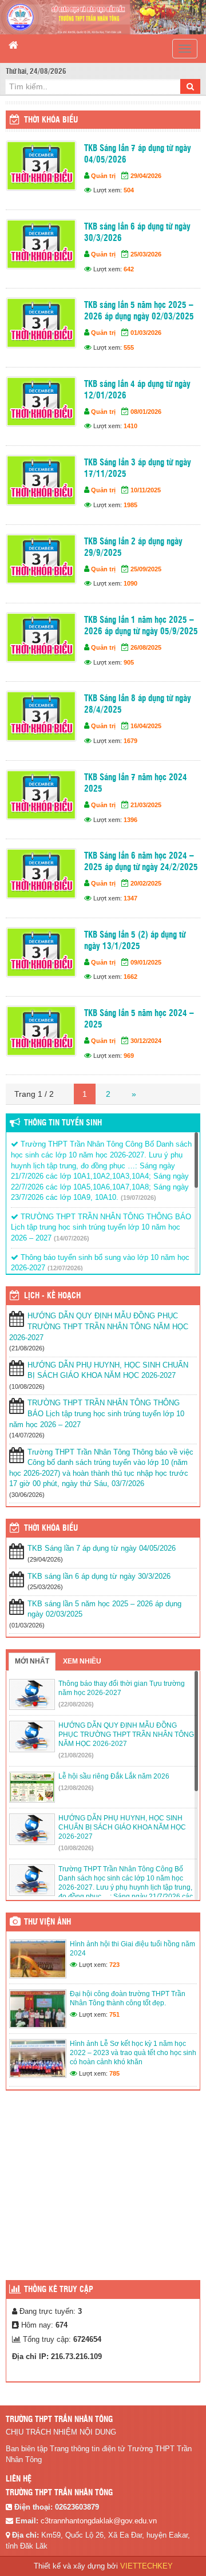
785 (114, 2073)
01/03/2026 (146, 333)
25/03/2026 (146, 254)
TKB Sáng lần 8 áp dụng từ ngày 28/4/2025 (138, 704)
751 (114, 2014)
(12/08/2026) (76, 1788)
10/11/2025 (146, 490)
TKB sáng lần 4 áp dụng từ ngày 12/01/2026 (137, 390)
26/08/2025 (146, 647)
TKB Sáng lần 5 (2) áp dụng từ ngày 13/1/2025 (135, 941)
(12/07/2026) (65, 1268)
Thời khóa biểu (51, 120)
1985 (130, 505)
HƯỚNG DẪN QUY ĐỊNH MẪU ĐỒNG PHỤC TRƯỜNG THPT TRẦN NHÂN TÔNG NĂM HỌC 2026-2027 (99, 1326)
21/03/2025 (146, 805)
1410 (130, 426)
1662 (130, 977)
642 (129, 269)
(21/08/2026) (76, 1755)
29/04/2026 (146, 176)
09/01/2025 (146, 962)
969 (129, 1056)
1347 (130, 898)
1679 (130, 741)
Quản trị (103, 176)
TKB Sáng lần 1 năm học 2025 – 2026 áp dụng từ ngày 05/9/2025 (141, 626)
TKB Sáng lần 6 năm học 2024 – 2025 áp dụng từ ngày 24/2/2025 (141, 862)
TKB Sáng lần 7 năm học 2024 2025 (136, 783)
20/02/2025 (146, 883)
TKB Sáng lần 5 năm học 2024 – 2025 (139, 1019)
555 (129, 347)
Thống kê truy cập (59, 2290)
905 (129, 662)
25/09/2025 (146, 569)
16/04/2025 (146, 726)
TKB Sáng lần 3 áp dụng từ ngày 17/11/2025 (138, 469)
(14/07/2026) (72, 1238)
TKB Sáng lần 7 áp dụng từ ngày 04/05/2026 (138, 154)
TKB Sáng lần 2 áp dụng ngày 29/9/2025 (133, 548)
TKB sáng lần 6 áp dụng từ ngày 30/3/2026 (137, 233)
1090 (130, 583)
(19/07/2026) (138, 1198)
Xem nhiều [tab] (82, 1661)
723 (114, 1965)
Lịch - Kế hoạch (52, 1296)
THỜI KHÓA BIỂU (51, 1528)
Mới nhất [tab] (32, 1661)
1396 (130, 820)
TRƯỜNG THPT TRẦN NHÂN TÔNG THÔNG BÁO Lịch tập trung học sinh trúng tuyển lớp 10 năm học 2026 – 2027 (101, 1227)
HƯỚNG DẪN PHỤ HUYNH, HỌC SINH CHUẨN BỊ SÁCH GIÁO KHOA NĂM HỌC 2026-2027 (108, 1370)
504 (129, 190)
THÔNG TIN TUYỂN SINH (63, 1123)
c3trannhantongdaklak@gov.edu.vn (99, 2521)
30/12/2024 (146, 1041)
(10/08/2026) (76, 1848)
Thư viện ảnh (47, 1922)
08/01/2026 (146, 412)
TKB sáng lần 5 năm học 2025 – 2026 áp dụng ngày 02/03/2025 (139, 311)
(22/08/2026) (76, 1704)
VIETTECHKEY (146, 2566)
